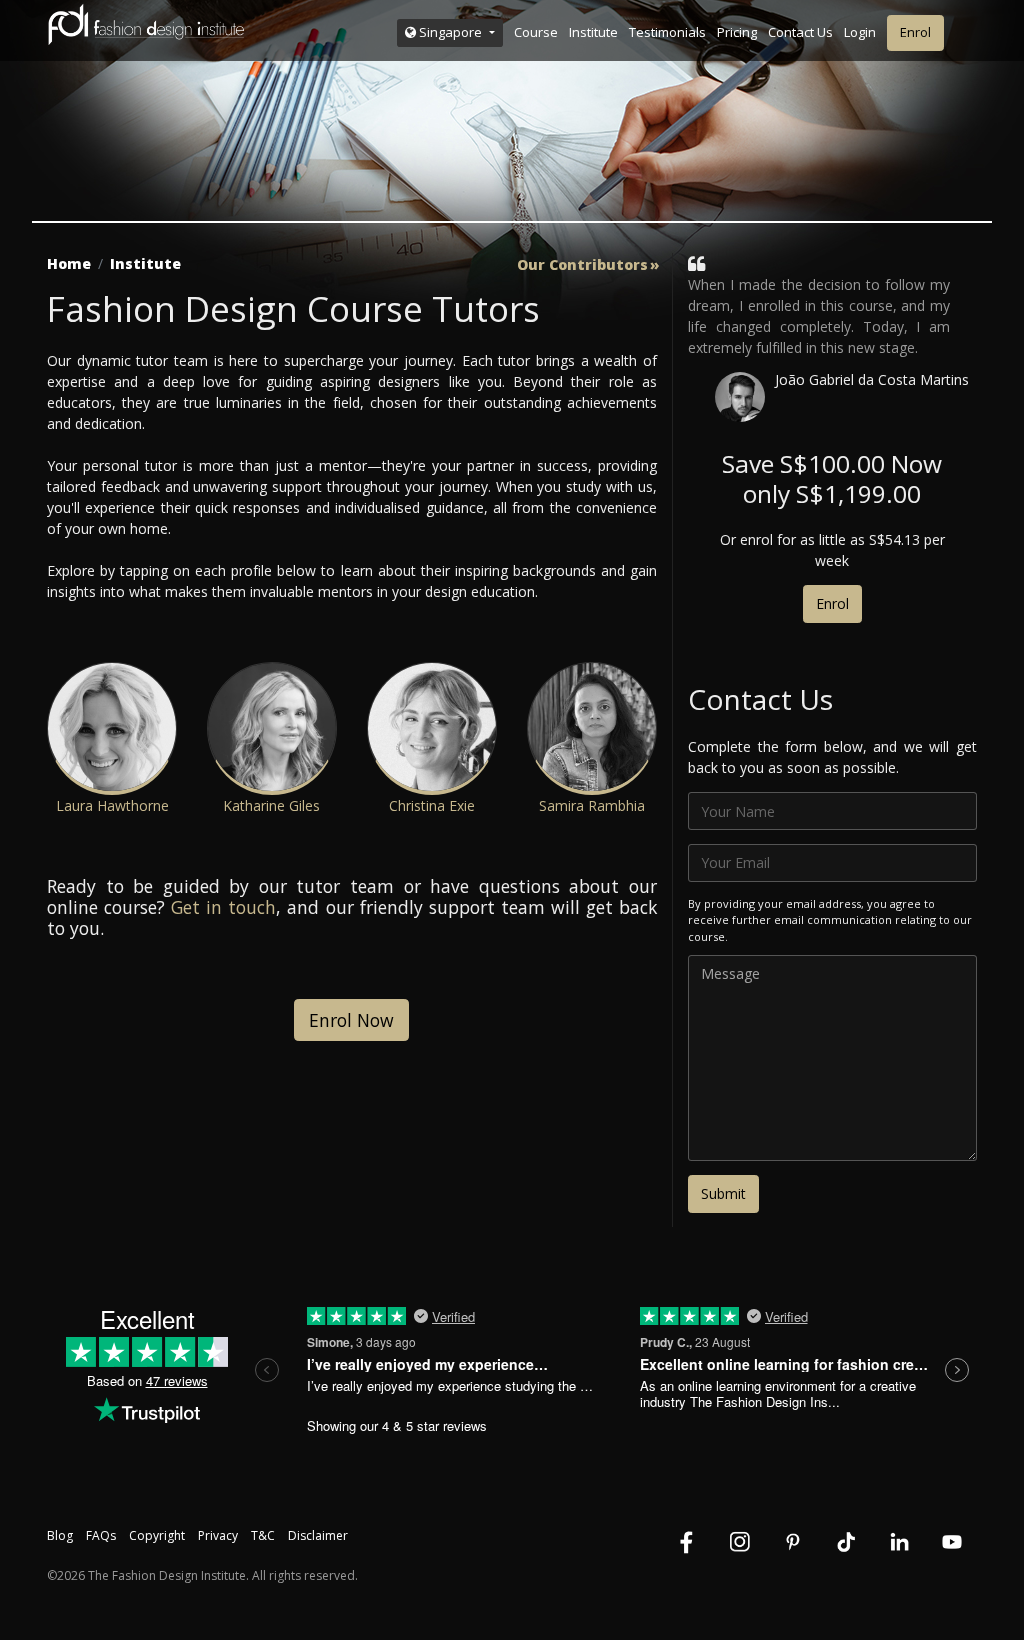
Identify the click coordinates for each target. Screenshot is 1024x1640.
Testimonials (667, 32)
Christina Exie (432, 805)
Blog (60, 1535)
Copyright (157, 1535)
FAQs (101, 1535)
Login (860, 32)
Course (536, 32)
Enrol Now (351, 1020)
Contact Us (800, 32)
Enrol (915, 32)
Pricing (737, 32)
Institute (593, 32)
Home (69, 263)
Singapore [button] (450, 32)
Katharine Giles (271, 805)
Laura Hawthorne (112, 805)
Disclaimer (318, 1535)
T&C (263, 1535)
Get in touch (223, 907)
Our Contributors (582, 265)
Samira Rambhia (592, 805)
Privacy (218, 1535)
